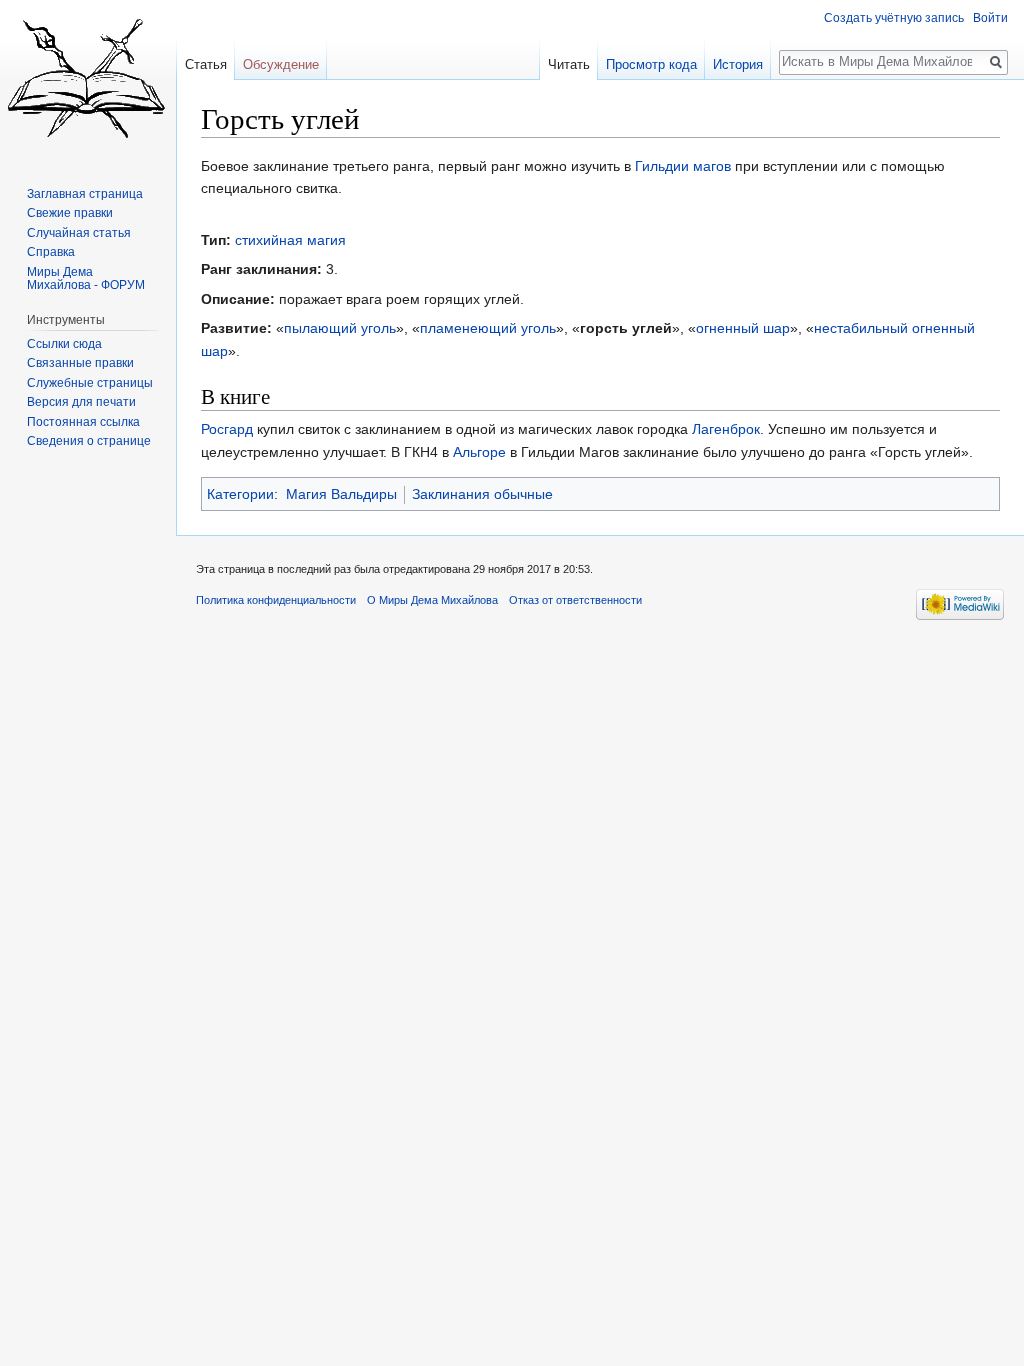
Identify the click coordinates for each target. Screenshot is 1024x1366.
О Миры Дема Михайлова (432, 600)
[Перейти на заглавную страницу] (88, 80)
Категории (240, 494)
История (738, 64)
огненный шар (743, 328)
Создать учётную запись (894, 18)
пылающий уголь (340, 328)
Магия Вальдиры (341, 494)
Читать (569, 64)
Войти (990, 18)
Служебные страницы (90, 383)
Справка (51, 252)
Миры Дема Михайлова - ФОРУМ (86, 279)
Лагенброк (726, 429)
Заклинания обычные (482, 494)
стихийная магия (290, 240)
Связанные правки (80, 363)
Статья (206, 64)
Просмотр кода (651, 64)
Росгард (227, 429)
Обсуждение (281, 64)
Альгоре (479, 452)
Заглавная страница (85, 194)
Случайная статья (79, 233)
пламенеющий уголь (488, 328)
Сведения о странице (89, 441)
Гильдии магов (683, 166)
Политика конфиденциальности (276, 600)
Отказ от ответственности (575, 600)
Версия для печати (81, 402)
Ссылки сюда (64, 344)
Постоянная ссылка (83, 422)
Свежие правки (70, 213)
